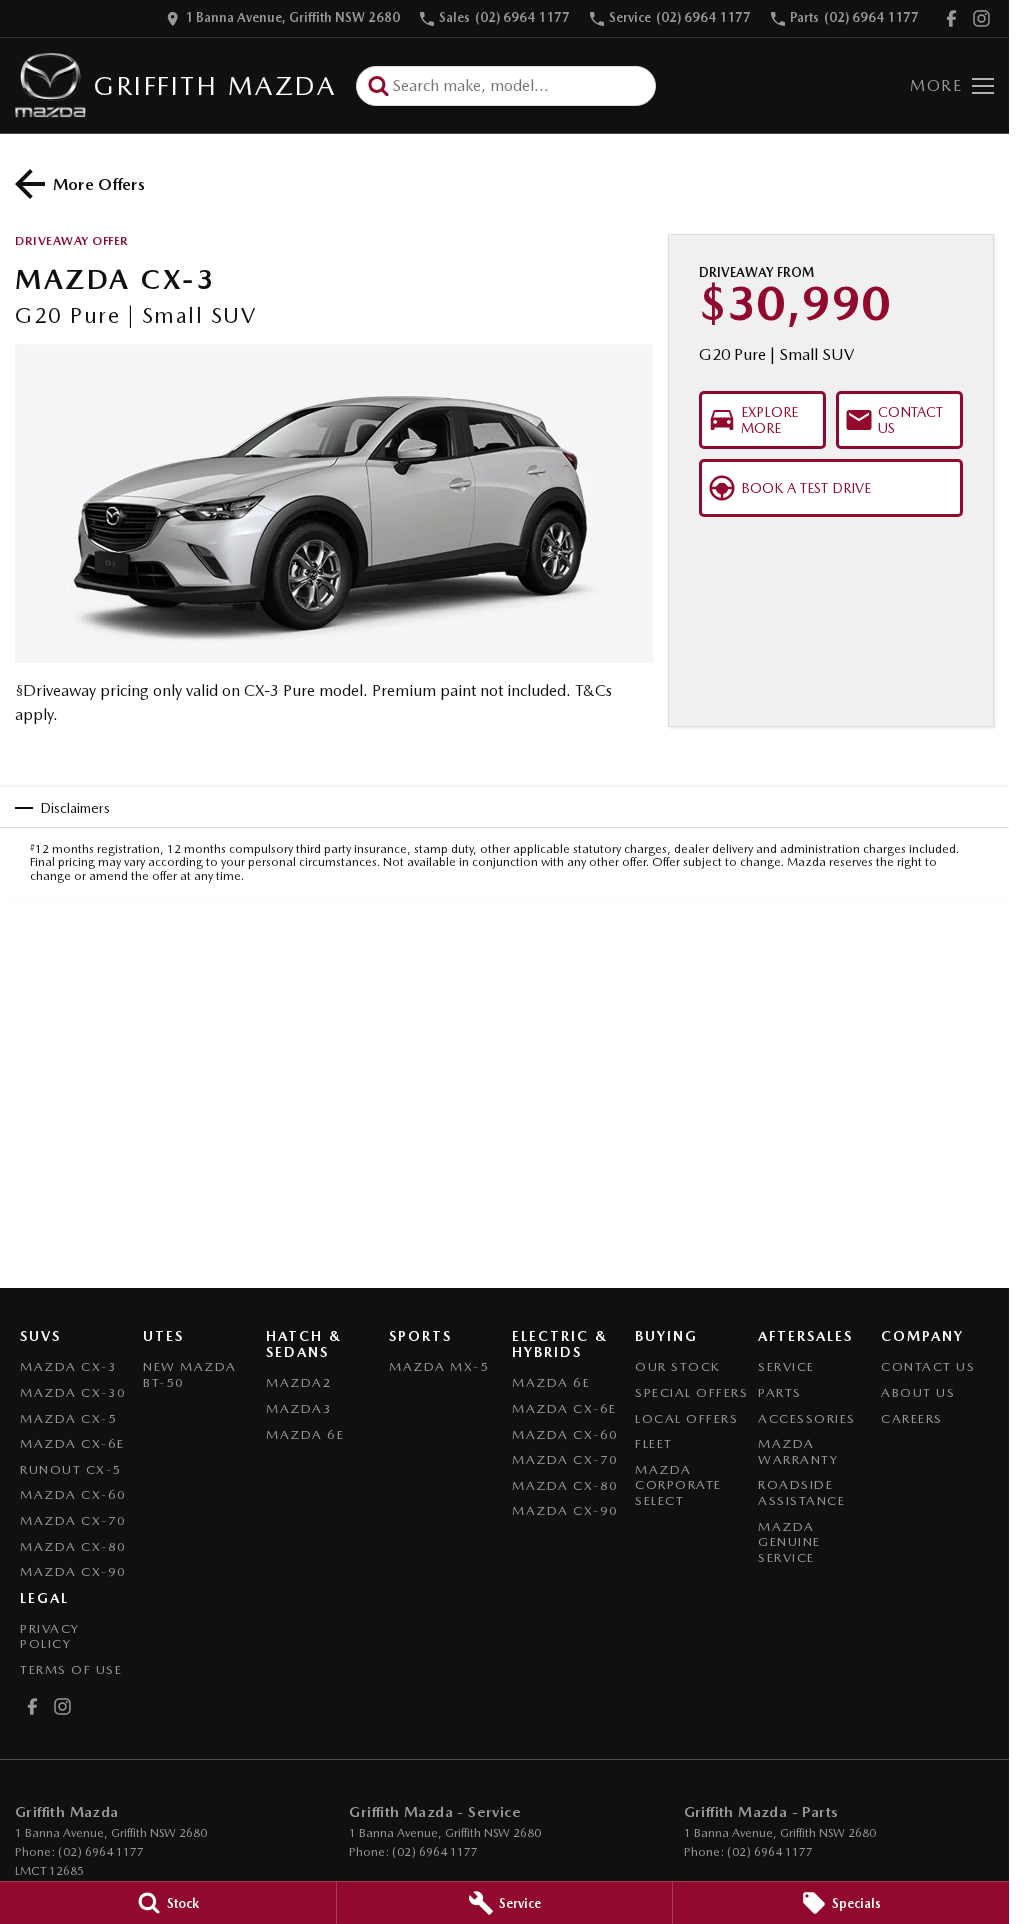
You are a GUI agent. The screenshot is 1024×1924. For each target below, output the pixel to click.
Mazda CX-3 (68, 1366)
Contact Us (928, 1366)
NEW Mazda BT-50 (190, 1374)
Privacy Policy (50, 1636)
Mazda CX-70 (73, 1520)
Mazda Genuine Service (789, 1542)
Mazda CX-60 (73, 1494)
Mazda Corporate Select (678, 1485)
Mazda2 (299, 1382)
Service (786, 1366)
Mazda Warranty (798, 1451)
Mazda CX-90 (73, 1571)
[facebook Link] (951, 18)
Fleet (654, 1443)
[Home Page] (50, 85)
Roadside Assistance (801, 1492)
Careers (912, 1418)
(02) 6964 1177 (101, 1852)
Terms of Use (71, 1669)
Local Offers (686, 1418)
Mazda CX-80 (73, 1546)
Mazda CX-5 (68, 1418)
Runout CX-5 (71, 1469)
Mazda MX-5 (439, 1366)
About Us (918, 1392)
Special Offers (691, 1392)
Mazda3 (299, 1408)
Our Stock (678, 1366)
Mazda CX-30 (73, 1392)
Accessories (807, 1418)
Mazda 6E (305, 1434)
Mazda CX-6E (72, 1443)
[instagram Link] (981, 18)
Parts (780, 1392)
